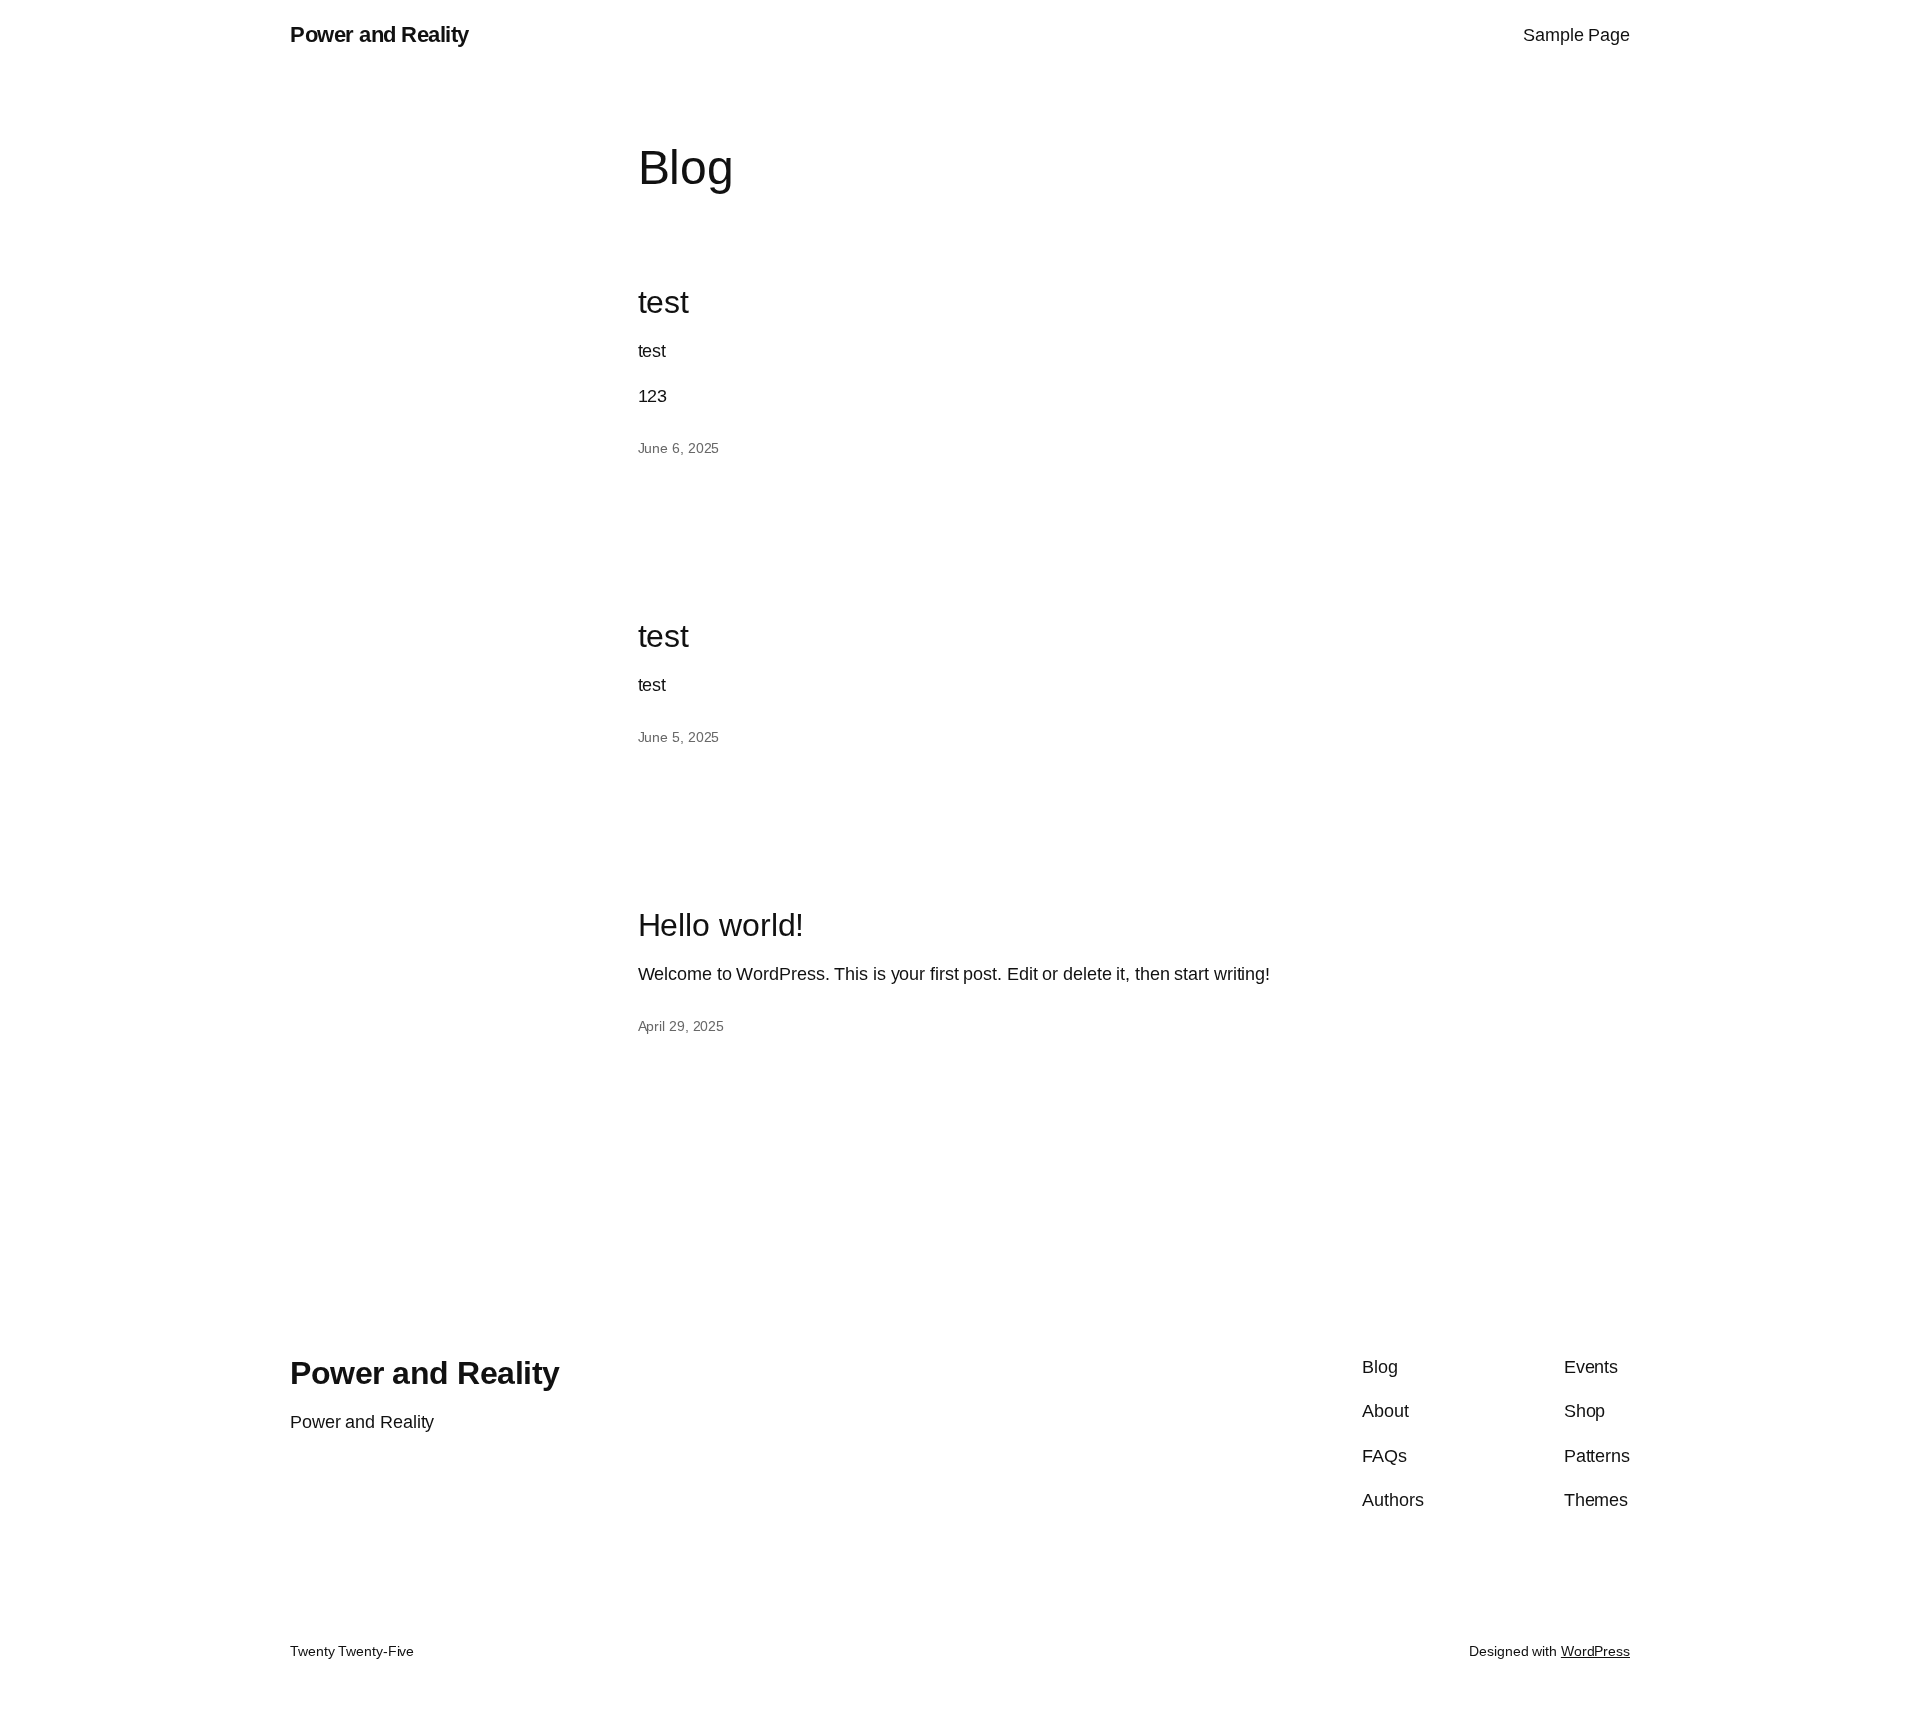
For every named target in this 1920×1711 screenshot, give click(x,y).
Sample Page (1576, 35)
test (664, 302)
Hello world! (721, 925)
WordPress (1595, 1651)
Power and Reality (379, 34)
